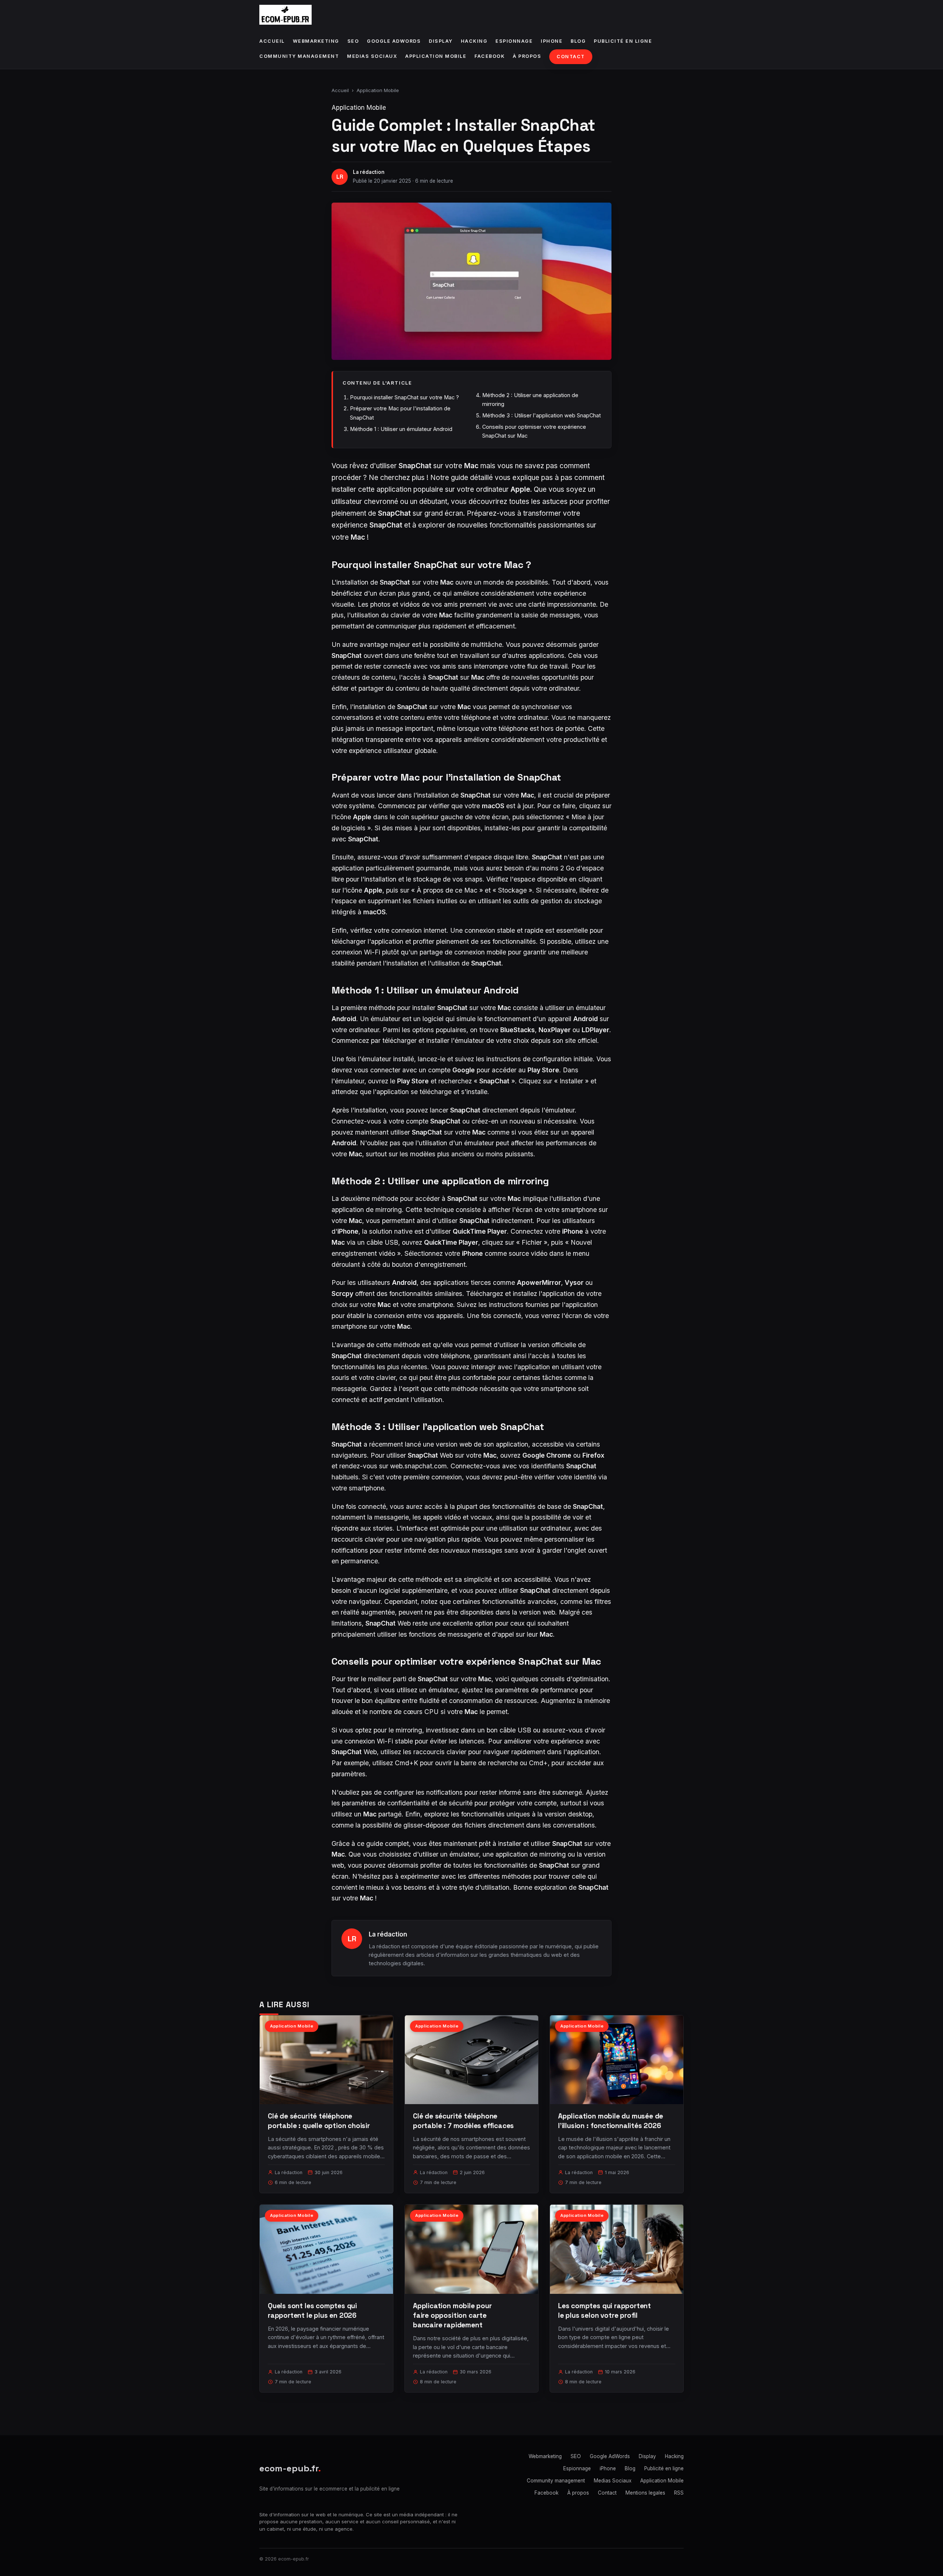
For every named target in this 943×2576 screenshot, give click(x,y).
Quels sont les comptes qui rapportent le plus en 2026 (312, 2311)
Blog (578, 41)
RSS (679, 2493)
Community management (299, 56)
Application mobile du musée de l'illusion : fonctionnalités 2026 (611, 2121)
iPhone (552, 41)
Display (441, 41)
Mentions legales (645, 2493)
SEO (353, 41)
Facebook (490, 56)
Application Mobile (436, 56)
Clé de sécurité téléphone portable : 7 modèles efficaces (463, 2121)
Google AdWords (394, 41)
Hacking (474, 41)
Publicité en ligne (623, 41)
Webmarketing (316, 41)
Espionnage (514, 41)
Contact (571, 57)
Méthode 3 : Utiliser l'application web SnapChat (541, 415)
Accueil (272, 41)
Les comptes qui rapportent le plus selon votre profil (604, 2311)
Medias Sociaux (372, 56)
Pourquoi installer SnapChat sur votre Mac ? (404, 397)
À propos (527, 56)
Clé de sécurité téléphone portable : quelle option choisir (319, 2121)
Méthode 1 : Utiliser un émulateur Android (401, 429)
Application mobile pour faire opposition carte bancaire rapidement (452, 2315)
